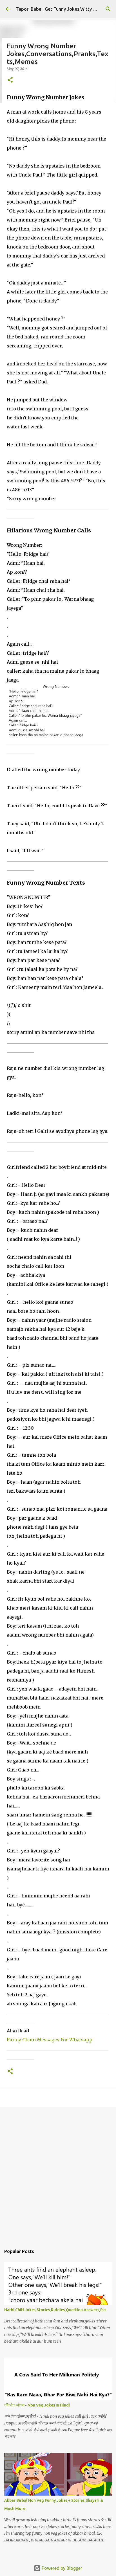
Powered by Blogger (61, 2568)
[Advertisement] (58, 2173)
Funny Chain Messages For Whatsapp (50, 2040)
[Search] (108, 9)
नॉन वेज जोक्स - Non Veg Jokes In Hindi (37, 2405)
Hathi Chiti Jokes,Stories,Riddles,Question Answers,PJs (55, 2310)
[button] (10, 80)
